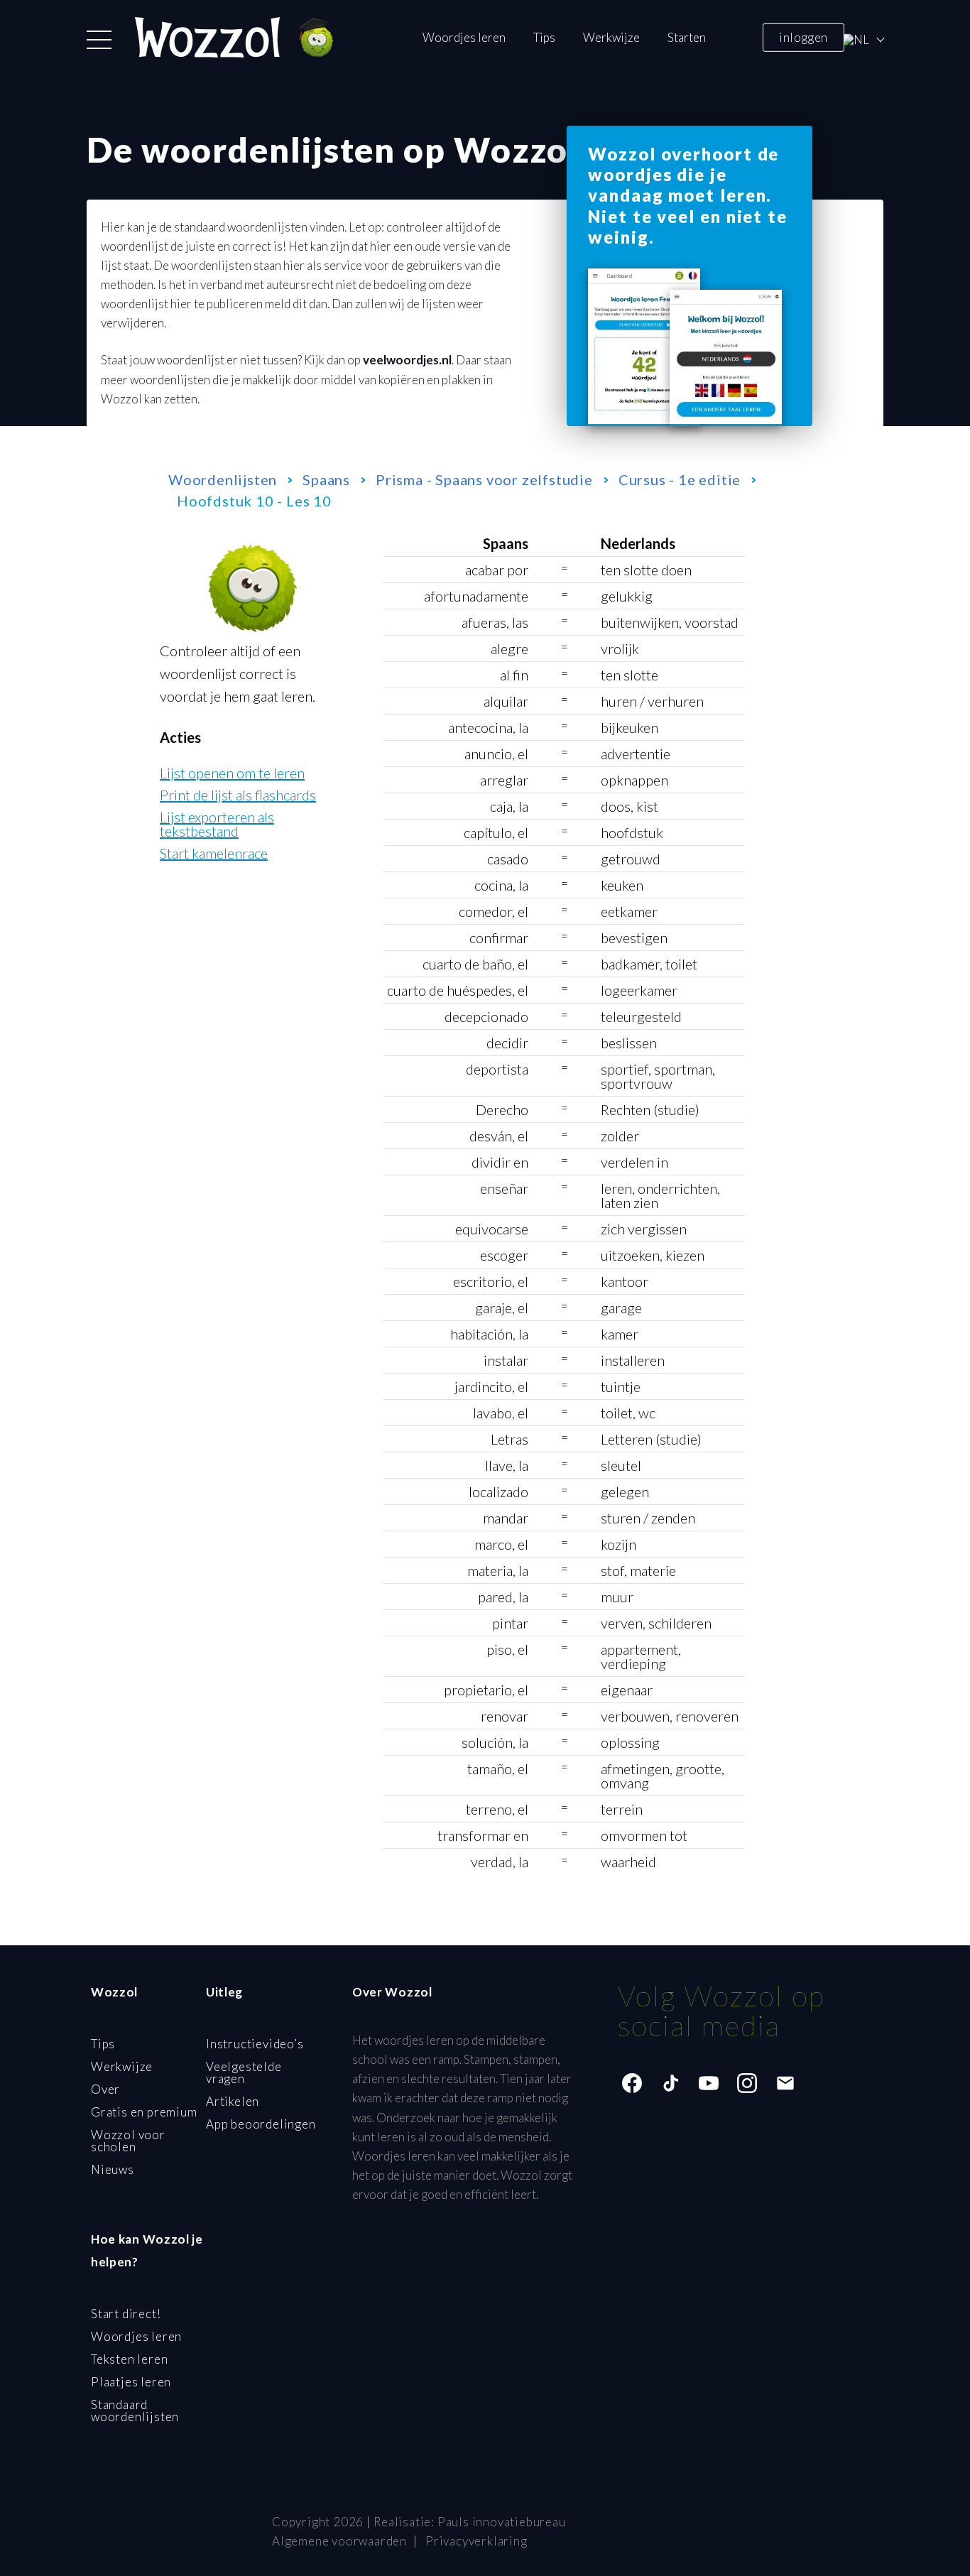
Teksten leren (129, 2359)
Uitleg (224, 1992)
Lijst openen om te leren (232, 773)
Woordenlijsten (223, 479)
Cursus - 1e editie (680, 479)
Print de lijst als (238, 795)
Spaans (326, 479)
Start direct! (126, 2314)
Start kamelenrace (214, 853)
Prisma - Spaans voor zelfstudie (484, 479)
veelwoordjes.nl (407, 360)
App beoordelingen (261, 2124)
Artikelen (233, 2101)
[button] (99, 40)
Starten (687, 37)
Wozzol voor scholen (128, 2141)
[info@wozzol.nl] (785, 2083)
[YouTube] (709, 2083)
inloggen (803, 37)
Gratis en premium (144, 2112)
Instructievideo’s (255, 2044)
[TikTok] (670, 2083)
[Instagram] (747, 2083)
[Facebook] (632, 2083)
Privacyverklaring (476, 2541)
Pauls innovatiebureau (502, 2522)
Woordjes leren (464, 37)
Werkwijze (611, 37)
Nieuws (113, 2169)
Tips (544, 37)
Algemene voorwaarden (339, 2541)
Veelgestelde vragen (244, 2072)
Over (105, 2089)
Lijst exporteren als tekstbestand (217, 824)
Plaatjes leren (131, 2382)
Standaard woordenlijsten (135, 2411)
